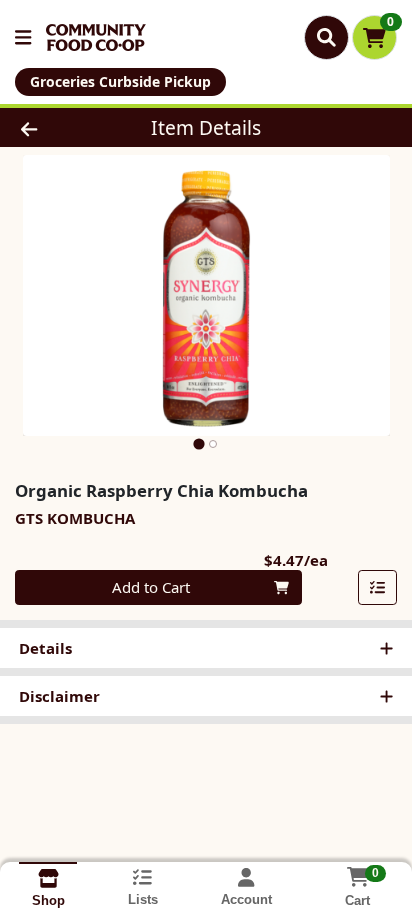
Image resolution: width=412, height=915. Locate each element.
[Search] (326, 37)
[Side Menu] (23, 37)
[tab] (198, 443)
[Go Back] (63, 127)
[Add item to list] (378, 588)
